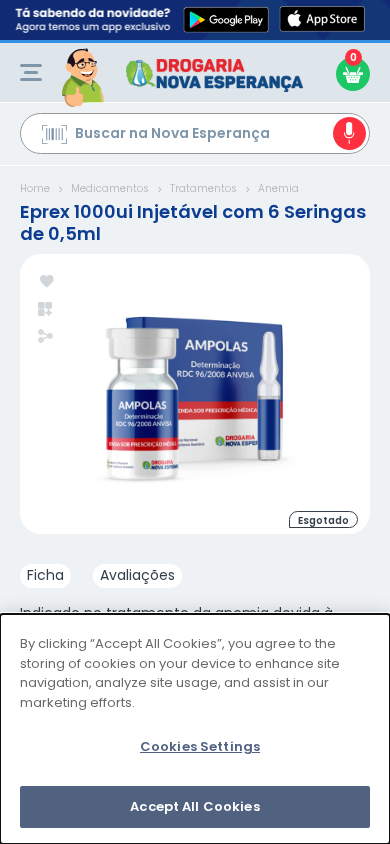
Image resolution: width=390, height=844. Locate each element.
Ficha (45, 575)
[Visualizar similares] (46, 309)
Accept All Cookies (194, 806)
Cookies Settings (200, 746)
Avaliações (137, 575)
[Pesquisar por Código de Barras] (54, 137)
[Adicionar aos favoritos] (46, 282)
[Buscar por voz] (349, 133)
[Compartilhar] (45, 338)
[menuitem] (31, 72)
